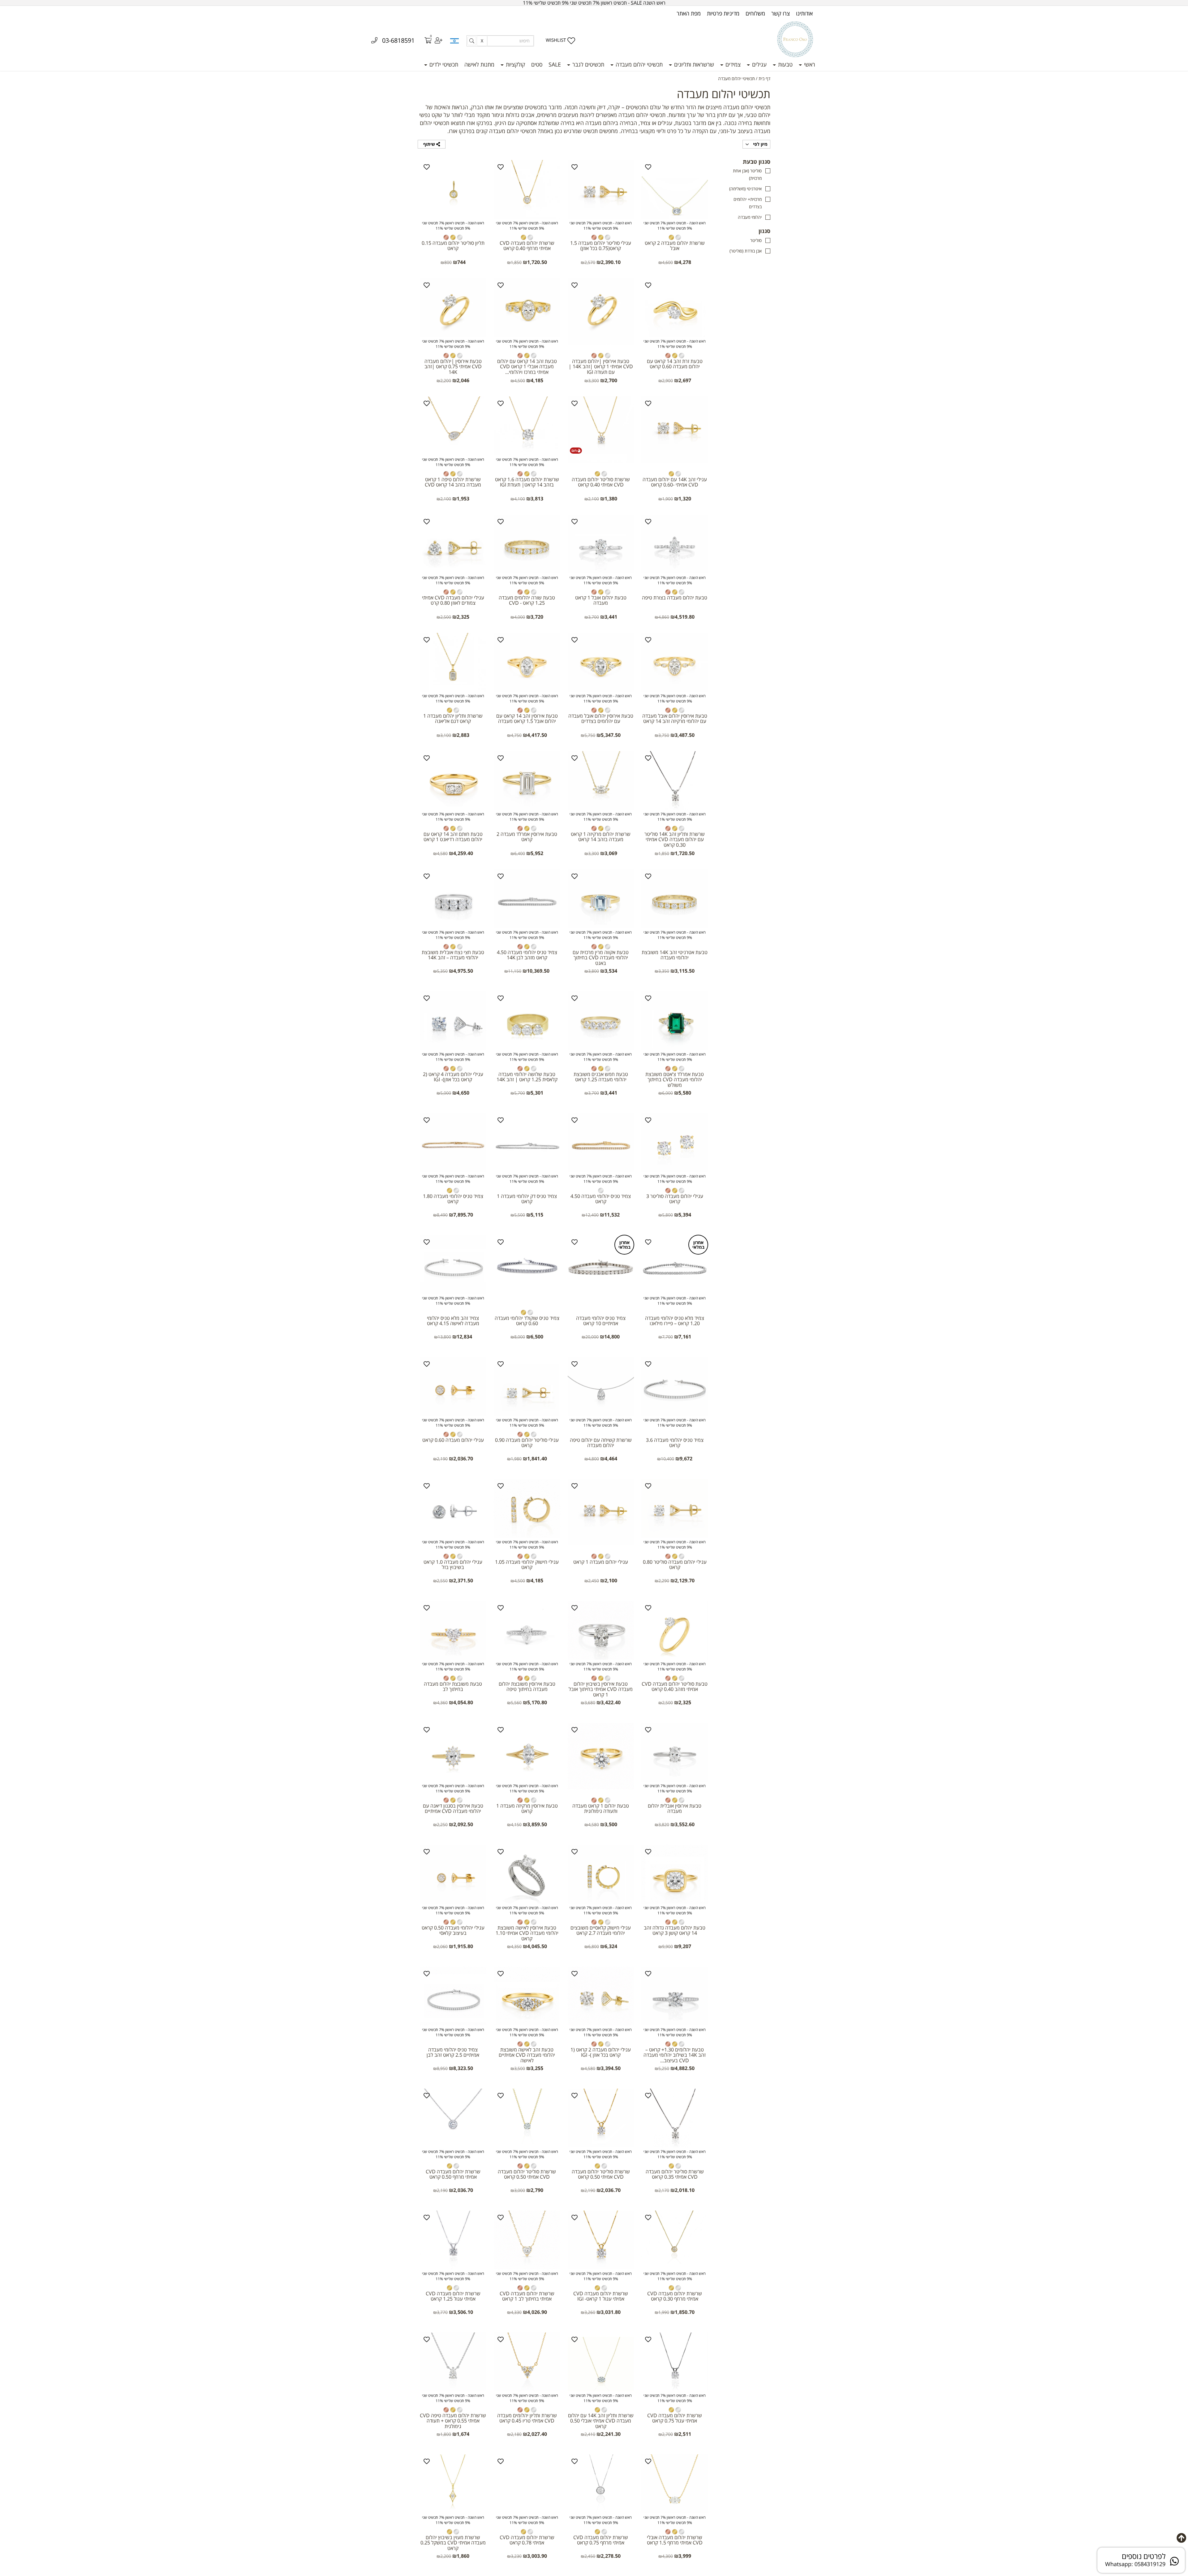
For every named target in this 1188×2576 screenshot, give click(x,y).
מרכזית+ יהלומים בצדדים (748, 203)
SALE (555, 64)
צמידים (732, 64)
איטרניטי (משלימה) (745, 189)
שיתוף (430, 144)
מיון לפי (760, 144)
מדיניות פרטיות (723, 13)
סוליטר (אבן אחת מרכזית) (747, 174)
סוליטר (756, 240)
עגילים (759, 64)
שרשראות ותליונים (693, 64)
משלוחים (755, 13)
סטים (537, 64)
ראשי (809, 64)
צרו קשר (781, 13)
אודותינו (804, 13)
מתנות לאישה (479, 64)
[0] (424, 41)
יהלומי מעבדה (750, 217)
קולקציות (515, 64)
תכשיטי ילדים (443, 64)
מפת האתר (689, 13)
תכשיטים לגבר (588, 64)
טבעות (785, 64)
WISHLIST (556, 40)
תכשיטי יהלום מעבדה (638, 64)
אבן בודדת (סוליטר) (746, 251)
